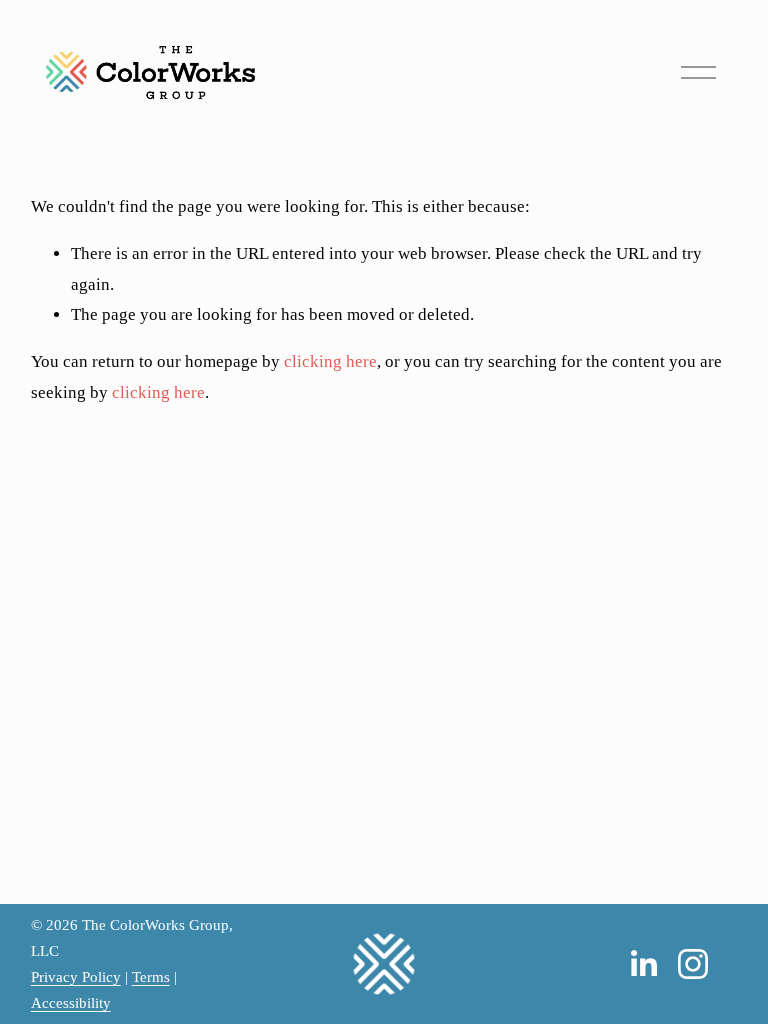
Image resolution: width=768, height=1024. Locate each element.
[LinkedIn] (643, 964)
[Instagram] (693, 964)
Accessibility (71, 1003)
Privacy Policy (76, 977)
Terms (151, 977)
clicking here (330, 361)
